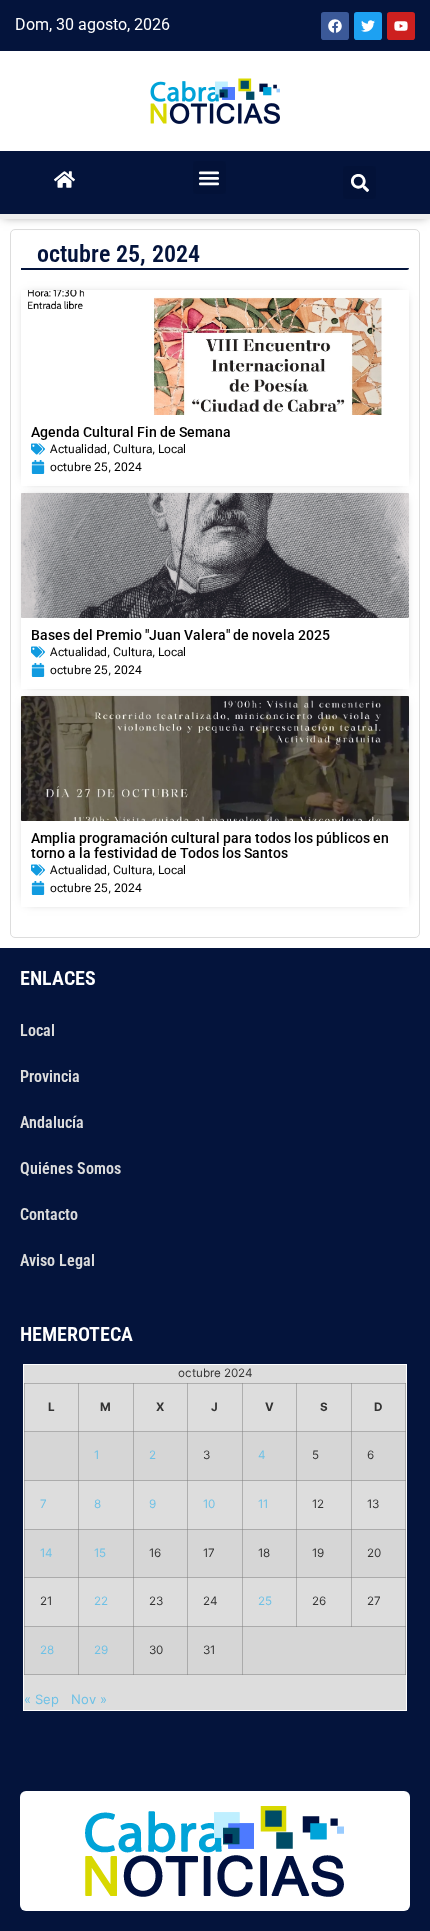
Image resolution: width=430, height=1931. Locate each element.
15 (100, 1553)
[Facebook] (335, 26)
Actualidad (78, 449)
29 (101, 1650)
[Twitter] (368, 26)
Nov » (89, 1699)
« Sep (41, 1699)
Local (172, 449)
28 (47, 1650)
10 (209, 1504)
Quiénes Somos (70, 1168)
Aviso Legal (57, 1260)
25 (265, 1601)
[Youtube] (401, 26)
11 (263, 1504)
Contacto (49, 1214)
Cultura (132, 449)
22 (101, 1601)
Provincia (50, 1076)
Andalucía (52, 1122)
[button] (209, 177)
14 (46, 1553)
